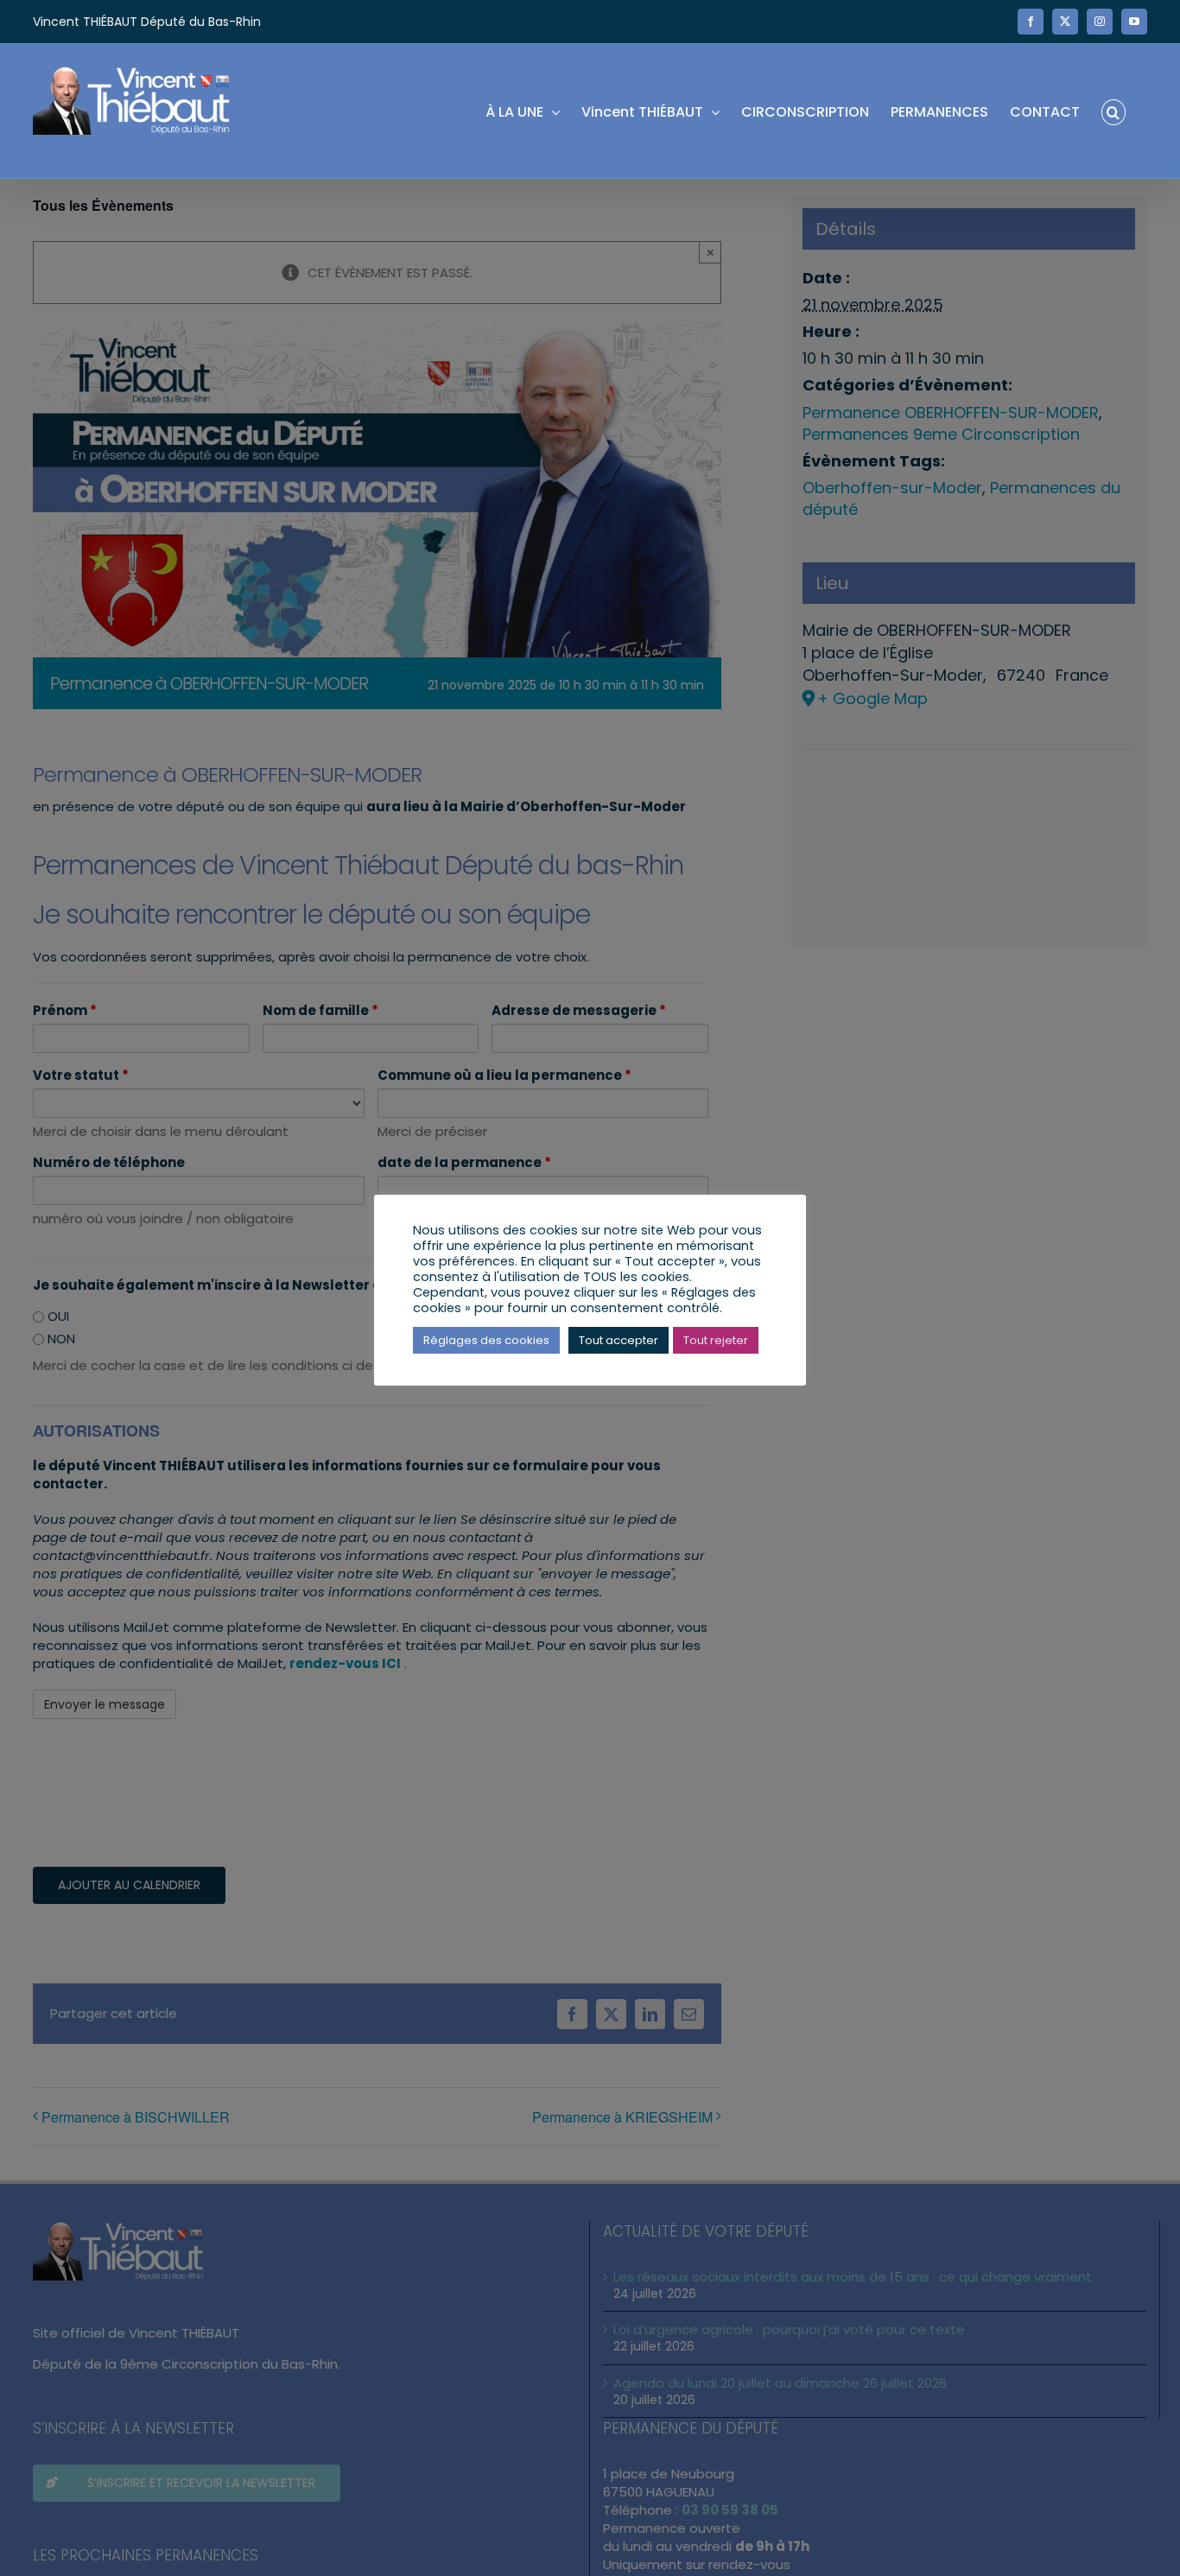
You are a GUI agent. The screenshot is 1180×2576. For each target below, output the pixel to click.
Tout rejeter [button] (716, 1340)
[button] (1113, 111)
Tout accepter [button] (619, 1340)
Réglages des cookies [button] (486, 1340)
